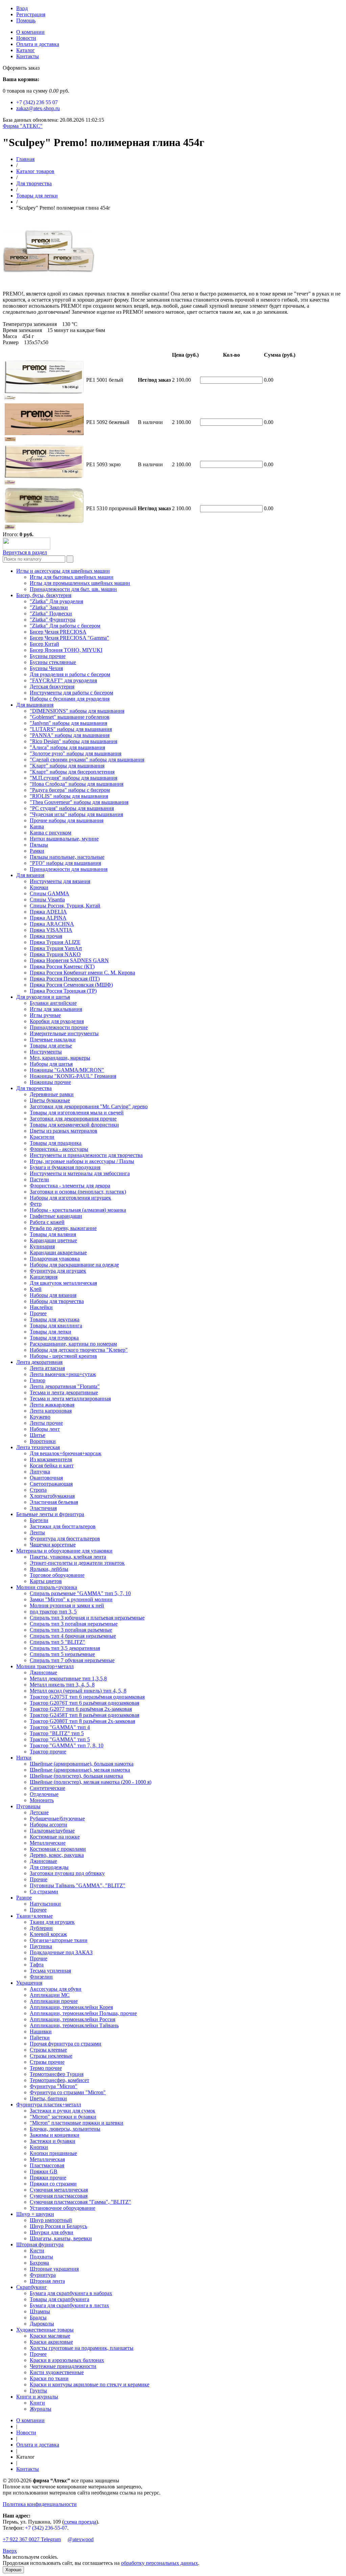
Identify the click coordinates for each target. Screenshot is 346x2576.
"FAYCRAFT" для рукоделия (63, 680)
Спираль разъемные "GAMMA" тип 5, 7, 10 (80, 1593)
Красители (42, 1137)
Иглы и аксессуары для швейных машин (63, 571)
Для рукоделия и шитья (43, 997)
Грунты (38, 2391)
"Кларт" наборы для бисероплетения (72, 772)
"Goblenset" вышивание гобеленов (70, 717)
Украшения (29, 1983)
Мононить (42, 1800)
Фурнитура (43, 2275)
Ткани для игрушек (52, 1922)
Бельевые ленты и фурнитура (50, 1514)
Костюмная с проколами (58, 1849)
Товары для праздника (56, 1143)
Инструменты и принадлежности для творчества (86, 1155)
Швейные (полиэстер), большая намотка (76, 1776)
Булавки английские (53, 1003)
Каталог (26, 50)
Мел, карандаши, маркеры (60, 1058)
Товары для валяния (53, 1234)
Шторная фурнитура (40, 2244)
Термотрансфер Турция (57, 2074)
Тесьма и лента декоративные (64, 1392)
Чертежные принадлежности (63, 2366)
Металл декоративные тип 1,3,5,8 (68, 1679)
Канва (37, 826)
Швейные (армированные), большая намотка (82, 1764)
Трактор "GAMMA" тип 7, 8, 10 (67, 1745)
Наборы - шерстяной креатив (63, 1356)
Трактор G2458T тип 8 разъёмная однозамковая (84, 1715)
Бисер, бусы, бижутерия (44, 595)
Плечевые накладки (53, 1039)
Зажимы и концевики (55, 2135)
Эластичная (43, 1508)
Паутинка (41, 1946)
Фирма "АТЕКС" (23, 126)
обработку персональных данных (159, 2563)
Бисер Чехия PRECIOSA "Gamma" (69, 638)
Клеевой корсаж (48, 1934)
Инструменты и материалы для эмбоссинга (80, 1173)
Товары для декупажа (55, 1319)
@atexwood (81, 2539)
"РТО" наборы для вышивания (65, 863)
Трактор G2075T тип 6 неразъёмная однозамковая (87, 1697)
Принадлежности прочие (59, 1027)
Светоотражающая (51, 1484)
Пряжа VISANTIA (51, 930)
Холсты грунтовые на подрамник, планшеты (82, 2348)
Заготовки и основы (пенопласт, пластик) (78, 1192)
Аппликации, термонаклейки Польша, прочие (83, 2013)
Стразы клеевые (48, 2050)
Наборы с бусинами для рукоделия (70, 699)
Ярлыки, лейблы (49, 1569)
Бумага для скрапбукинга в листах (69, 2305)
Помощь (26, 20)
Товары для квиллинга (56, 1326)
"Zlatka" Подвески (51, 613)
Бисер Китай (44, 644)
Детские (39, 1812)
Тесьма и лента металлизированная (70, 1399)
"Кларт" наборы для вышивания (67, 766)
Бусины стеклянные (53, 662)
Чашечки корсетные (53, 1545)
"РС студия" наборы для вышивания (72, 808)
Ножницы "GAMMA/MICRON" (67, 1070)
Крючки (39, 887)
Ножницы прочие (50, 1082)
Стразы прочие (47, 2062)
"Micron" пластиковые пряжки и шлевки (77, 2123)
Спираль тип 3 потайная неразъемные (74, 1624)
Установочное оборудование (63, 2208)
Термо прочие (46, 2068)
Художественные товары (45, 2330)
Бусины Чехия (46, 668)
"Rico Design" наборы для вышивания (73, 741)
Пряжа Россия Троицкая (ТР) (63, 991)
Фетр (36, 1204)
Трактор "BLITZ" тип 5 (57, 1733)
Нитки (24, 1758)
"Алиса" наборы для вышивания (67, 747)
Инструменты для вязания (60, 881)
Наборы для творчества (57, 1301)
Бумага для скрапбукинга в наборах (71, 2293)
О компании (30, 32)
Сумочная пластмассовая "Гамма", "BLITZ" (80, 2202)
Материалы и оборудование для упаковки (64, 1551)
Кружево (40, 1417)
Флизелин (41, 1977)
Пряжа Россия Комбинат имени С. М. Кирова (82, 973)
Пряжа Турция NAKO (55, 954)
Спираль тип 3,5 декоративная (65, 1648)
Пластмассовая (47, 2165)
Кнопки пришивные (53, 2153)
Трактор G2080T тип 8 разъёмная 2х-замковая (82, 1721)
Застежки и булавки (53, 2141)
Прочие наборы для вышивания (67, 820)
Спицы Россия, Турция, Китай (65, 906)
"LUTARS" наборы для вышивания (71, 729)
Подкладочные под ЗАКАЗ (61, 1952)
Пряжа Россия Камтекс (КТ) (62, 966)
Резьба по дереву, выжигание (63, 1228)
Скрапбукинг (32, 2287)
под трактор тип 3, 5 (53, 1612)
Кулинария (42, 1246)
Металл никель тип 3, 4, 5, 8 (62, 1685)
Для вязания (30, 875)
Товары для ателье (51, 1046)
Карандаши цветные (53, 1240)
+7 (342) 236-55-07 (46, 2528)
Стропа (38, 1490)
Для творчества (34, 183)
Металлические (48, 1843)
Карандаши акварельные (58, 1252)
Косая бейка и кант (52, 1466)
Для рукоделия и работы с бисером (70, 674)
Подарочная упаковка (55, 1259)
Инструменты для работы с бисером (71, 693)
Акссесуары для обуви (56, 1989)
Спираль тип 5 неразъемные (62, 1654)
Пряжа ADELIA (48, 912)
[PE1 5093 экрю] (10, 483)
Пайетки (40, 2038)
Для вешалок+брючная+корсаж (66, 1453)
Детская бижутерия (52, 687)
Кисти (37, 2251)
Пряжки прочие (48, 2178)
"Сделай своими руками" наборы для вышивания (87, 760)
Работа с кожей (47, 1222)
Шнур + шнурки (35, 2214)
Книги (37, 2403)
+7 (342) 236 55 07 (37, 102)
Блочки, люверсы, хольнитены (65, 2129)
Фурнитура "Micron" (54, 2086)
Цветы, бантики (48, 2098)
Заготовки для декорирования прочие (73, 1119)
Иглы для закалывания (56, 1009)
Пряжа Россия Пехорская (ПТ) (65, 979)
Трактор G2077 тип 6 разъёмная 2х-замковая (81, 1709)
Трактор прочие (48, 1752)
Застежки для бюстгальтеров (63, 1526)
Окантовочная (46, 1478)
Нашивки (41, 2031)
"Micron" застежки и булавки (63, 2117)
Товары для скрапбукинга (59, 2299)
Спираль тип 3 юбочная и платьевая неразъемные (87, 1618)
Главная (25, 159)
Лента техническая (38, 1447)
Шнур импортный (51, 2220)
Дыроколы (42, 2324)
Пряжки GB (44, 2171)
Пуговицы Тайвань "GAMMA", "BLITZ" (78, 1885)
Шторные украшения (54, 2269)
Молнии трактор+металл (45, 1666)
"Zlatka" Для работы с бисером (65, 626)
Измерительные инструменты (64, 1033)
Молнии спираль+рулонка (47, 1587)
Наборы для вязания (53, 1295)
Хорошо (13, 2570)
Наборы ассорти (48, 1825)
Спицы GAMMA (50, 893)
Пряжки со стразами (53, 2184)
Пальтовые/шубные (52, 1831)
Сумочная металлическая (59, 2190)
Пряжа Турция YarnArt (56, 948)
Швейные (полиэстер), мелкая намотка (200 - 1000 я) (91, 1782)
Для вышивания (35, 705)
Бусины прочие (48, 656)
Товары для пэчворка (54, 1338)
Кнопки (39, 2147)
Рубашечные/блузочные (57, 1818)
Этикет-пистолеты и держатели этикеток (77, 1563)
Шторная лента (47, 2281)
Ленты (37, 1532)
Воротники (43, 1441)
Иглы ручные (45, 1015)
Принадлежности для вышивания (69, 869)
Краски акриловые (51, 2342)
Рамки (37, 851)
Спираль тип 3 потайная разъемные (71, 1630)
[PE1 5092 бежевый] (10, 439)
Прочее (38, 1313)
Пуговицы (28, 1806)
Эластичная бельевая (54, 1502)
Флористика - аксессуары (59, 1149)
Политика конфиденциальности (40, 2504)
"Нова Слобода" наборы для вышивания (77, 784)
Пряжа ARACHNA (52, 924)
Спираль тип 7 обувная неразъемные (72, 1660)
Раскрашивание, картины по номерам (73, 1344)
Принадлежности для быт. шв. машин (73, 589)
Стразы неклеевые (51, 2056)
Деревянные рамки (52, 1094)
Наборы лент (45, 1429)
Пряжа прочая (46, 936)
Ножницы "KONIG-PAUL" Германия (73, 1076)
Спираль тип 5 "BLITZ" (57, 1642)
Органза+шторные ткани (59, 1940)
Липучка (40, 1472)
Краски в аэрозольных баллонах (67, 2360)
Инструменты (46, 1052)
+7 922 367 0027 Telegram (32, 2539)
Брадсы (38, 2318)
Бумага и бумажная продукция (65, 1167)
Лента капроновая (51, 1411)
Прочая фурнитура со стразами (66, 2044)
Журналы (41, 2409)
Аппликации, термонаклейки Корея (71, 2007)
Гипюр (38, 1380)
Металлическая (47, 2159)
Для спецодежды (49, 1867)
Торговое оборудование (57, 1575)
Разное (24, 1898)
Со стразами (44, 1892)
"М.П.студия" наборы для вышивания (73, 778)
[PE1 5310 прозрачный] (10, 528)
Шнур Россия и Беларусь (58, 2226)
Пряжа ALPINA (48, 918)
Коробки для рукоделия (57, 1021)
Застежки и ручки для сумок (63, 2111)
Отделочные (44, 1794)
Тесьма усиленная (50, 1971)
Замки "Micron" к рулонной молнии (71, 1599)
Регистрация (31, 14)
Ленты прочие (46, 1423)
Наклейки (41, 1307)
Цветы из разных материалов (64, 1131)
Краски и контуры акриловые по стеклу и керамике (90, 2384)
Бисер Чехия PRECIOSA (58, 632)
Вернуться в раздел (25, 552)
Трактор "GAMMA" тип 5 (60, 1739)
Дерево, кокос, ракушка (57, 1855)
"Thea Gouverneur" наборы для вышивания (79, 802)
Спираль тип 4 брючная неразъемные (73, 1636)
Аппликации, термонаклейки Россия (72, 2019)
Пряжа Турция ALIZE (55, 942)
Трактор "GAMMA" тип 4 (60, 1727)
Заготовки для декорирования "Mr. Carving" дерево (89, 1106)
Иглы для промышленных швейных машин (80, 583)
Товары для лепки (37, 196)
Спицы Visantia (47, 900)
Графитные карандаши (56, 1216)
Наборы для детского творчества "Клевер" (79, 1350)
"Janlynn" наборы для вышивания (68, 723)
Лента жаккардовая (52, 1405)
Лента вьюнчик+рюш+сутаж (63, 1374)
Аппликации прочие (54, 2001)
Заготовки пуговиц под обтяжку (67, 1873)
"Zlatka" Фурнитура (53, 620)
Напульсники (45, 1904)
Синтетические (47, 1788)
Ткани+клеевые (34, 1916)
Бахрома (39, 2263)
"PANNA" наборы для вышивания (70, 735)
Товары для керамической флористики (74, 1125)
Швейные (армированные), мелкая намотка (80, 1770)
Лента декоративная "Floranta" (65, 1386)
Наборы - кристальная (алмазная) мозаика (78, 1210)
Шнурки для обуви (52, 2232)
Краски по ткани (49, 2378)
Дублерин (41, 1928)
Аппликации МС (50, 1995)
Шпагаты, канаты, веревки (61, 2238)
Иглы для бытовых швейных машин (72, 577)
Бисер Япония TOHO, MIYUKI (66, 650)
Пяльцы (39, 845)
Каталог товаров (35, 171)
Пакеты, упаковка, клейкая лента (68, 1557)
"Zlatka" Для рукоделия (56, 601)
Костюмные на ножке (55, 1837)
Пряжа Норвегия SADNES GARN (69, 960)
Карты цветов (46, 1581)
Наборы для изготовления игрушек (70, 1198)
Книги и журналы (37, 2397)
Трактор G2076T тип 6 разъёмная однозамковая (84, 1703)
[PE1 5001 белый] (10, 398)
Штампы (40, 2311)
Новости (26, 38)
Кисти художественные (57, 2372)
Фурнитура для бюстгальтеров (65, 1539)
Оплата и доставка (38, 44)
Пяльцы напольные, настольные (67, 857)
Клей (36, 1289)
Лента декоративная (39, 1362)
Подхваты (41, 2257)
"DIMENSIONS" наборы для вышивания (77, 711)
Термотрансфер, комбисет (59, 2080)
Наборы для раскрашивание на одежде (74, 1265)
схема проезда (80, 2522)
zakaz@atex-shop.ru (38, 108)
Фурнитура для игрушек (58, 1271)
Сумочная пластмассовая (59, 2196)
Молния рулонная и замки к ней (67, 1605)
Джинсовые (43, 1672)
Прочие (39, 1879)
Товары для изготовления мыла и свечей (77, 1113)
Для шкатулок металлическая (63, 1283)
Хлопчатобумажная (52, 1496)
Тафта (37, 1965)
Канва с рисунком (51, 833)
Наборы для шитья (51, 1064)
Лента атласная (47, 1368)
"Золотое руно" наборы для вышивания (76, 753)
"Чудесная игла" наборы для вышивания (76, 814)
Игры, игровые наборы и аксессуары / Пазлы (82, 1161)
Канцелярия (44, 1277)
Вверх (10, 2551)
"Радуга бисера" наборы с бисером (70, 790)
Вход (22, 8)
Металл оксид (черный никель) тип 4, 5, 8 (78, 1691)
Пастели (39, 1179)
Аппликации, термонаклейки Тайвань (74, 2025)
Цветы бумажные (50, 1100)
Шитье (38, 1435)
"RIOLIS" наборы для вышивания (69, 796)
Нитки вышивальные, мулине (64, 839)
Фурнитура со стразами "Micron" (68, 2092)
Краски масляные (50, 2336)
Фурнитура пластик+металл (49, 2105)
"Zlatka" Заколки (49, 607)
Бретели (39, 1520)
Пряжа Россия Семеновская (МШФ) (71, 985)
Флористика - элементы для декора (70, 1186)
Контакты (28, 56)
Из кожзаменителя (51, 1459)
